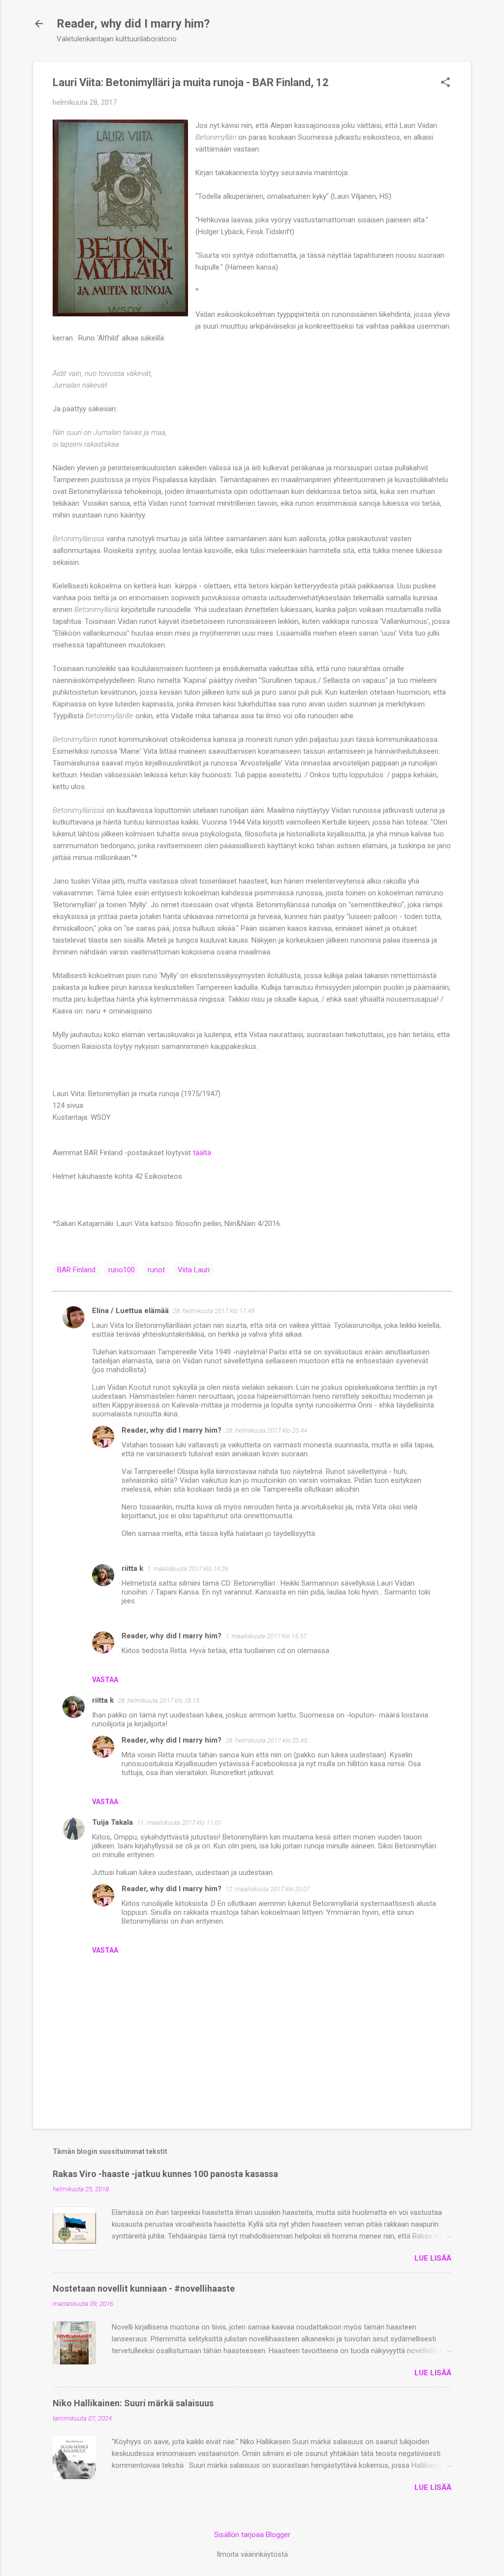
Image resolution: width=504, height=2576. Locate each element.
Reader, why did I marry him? (133, 24)
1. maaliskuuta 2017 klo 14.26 (188, 1569)
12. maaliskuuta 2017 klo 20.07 (268, 1889)
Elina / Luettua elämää (130, 1311)
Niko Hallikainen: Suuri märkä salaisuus (133, 2403)
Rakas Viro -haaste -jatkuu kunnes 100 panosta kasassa (165, 2174)
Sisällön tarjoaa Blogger (252, 2535)
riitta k (132, 1568)
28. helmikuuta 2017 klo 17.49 (214, 1311)
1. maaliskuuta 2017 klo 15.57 (266, 1636)
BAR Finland (76, 1270)
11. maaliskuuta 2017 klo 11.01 (179, 1823)
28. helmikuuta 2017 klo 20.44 (266, 1430)
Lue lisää (433, 2258)
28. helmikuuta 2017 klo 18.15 (158, 1701)
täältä (202, 1153)
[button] (445, 83)
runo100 (122, 1270)
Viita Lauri (194, 1270)
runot (156, 1270)
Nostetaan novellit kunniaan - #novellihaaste (144, 2288)
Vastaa (105, 1680)
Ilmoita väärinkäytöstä (252, 2554)
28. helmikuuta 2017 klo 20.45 (266, 1740)
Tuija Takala (112, 1822)
